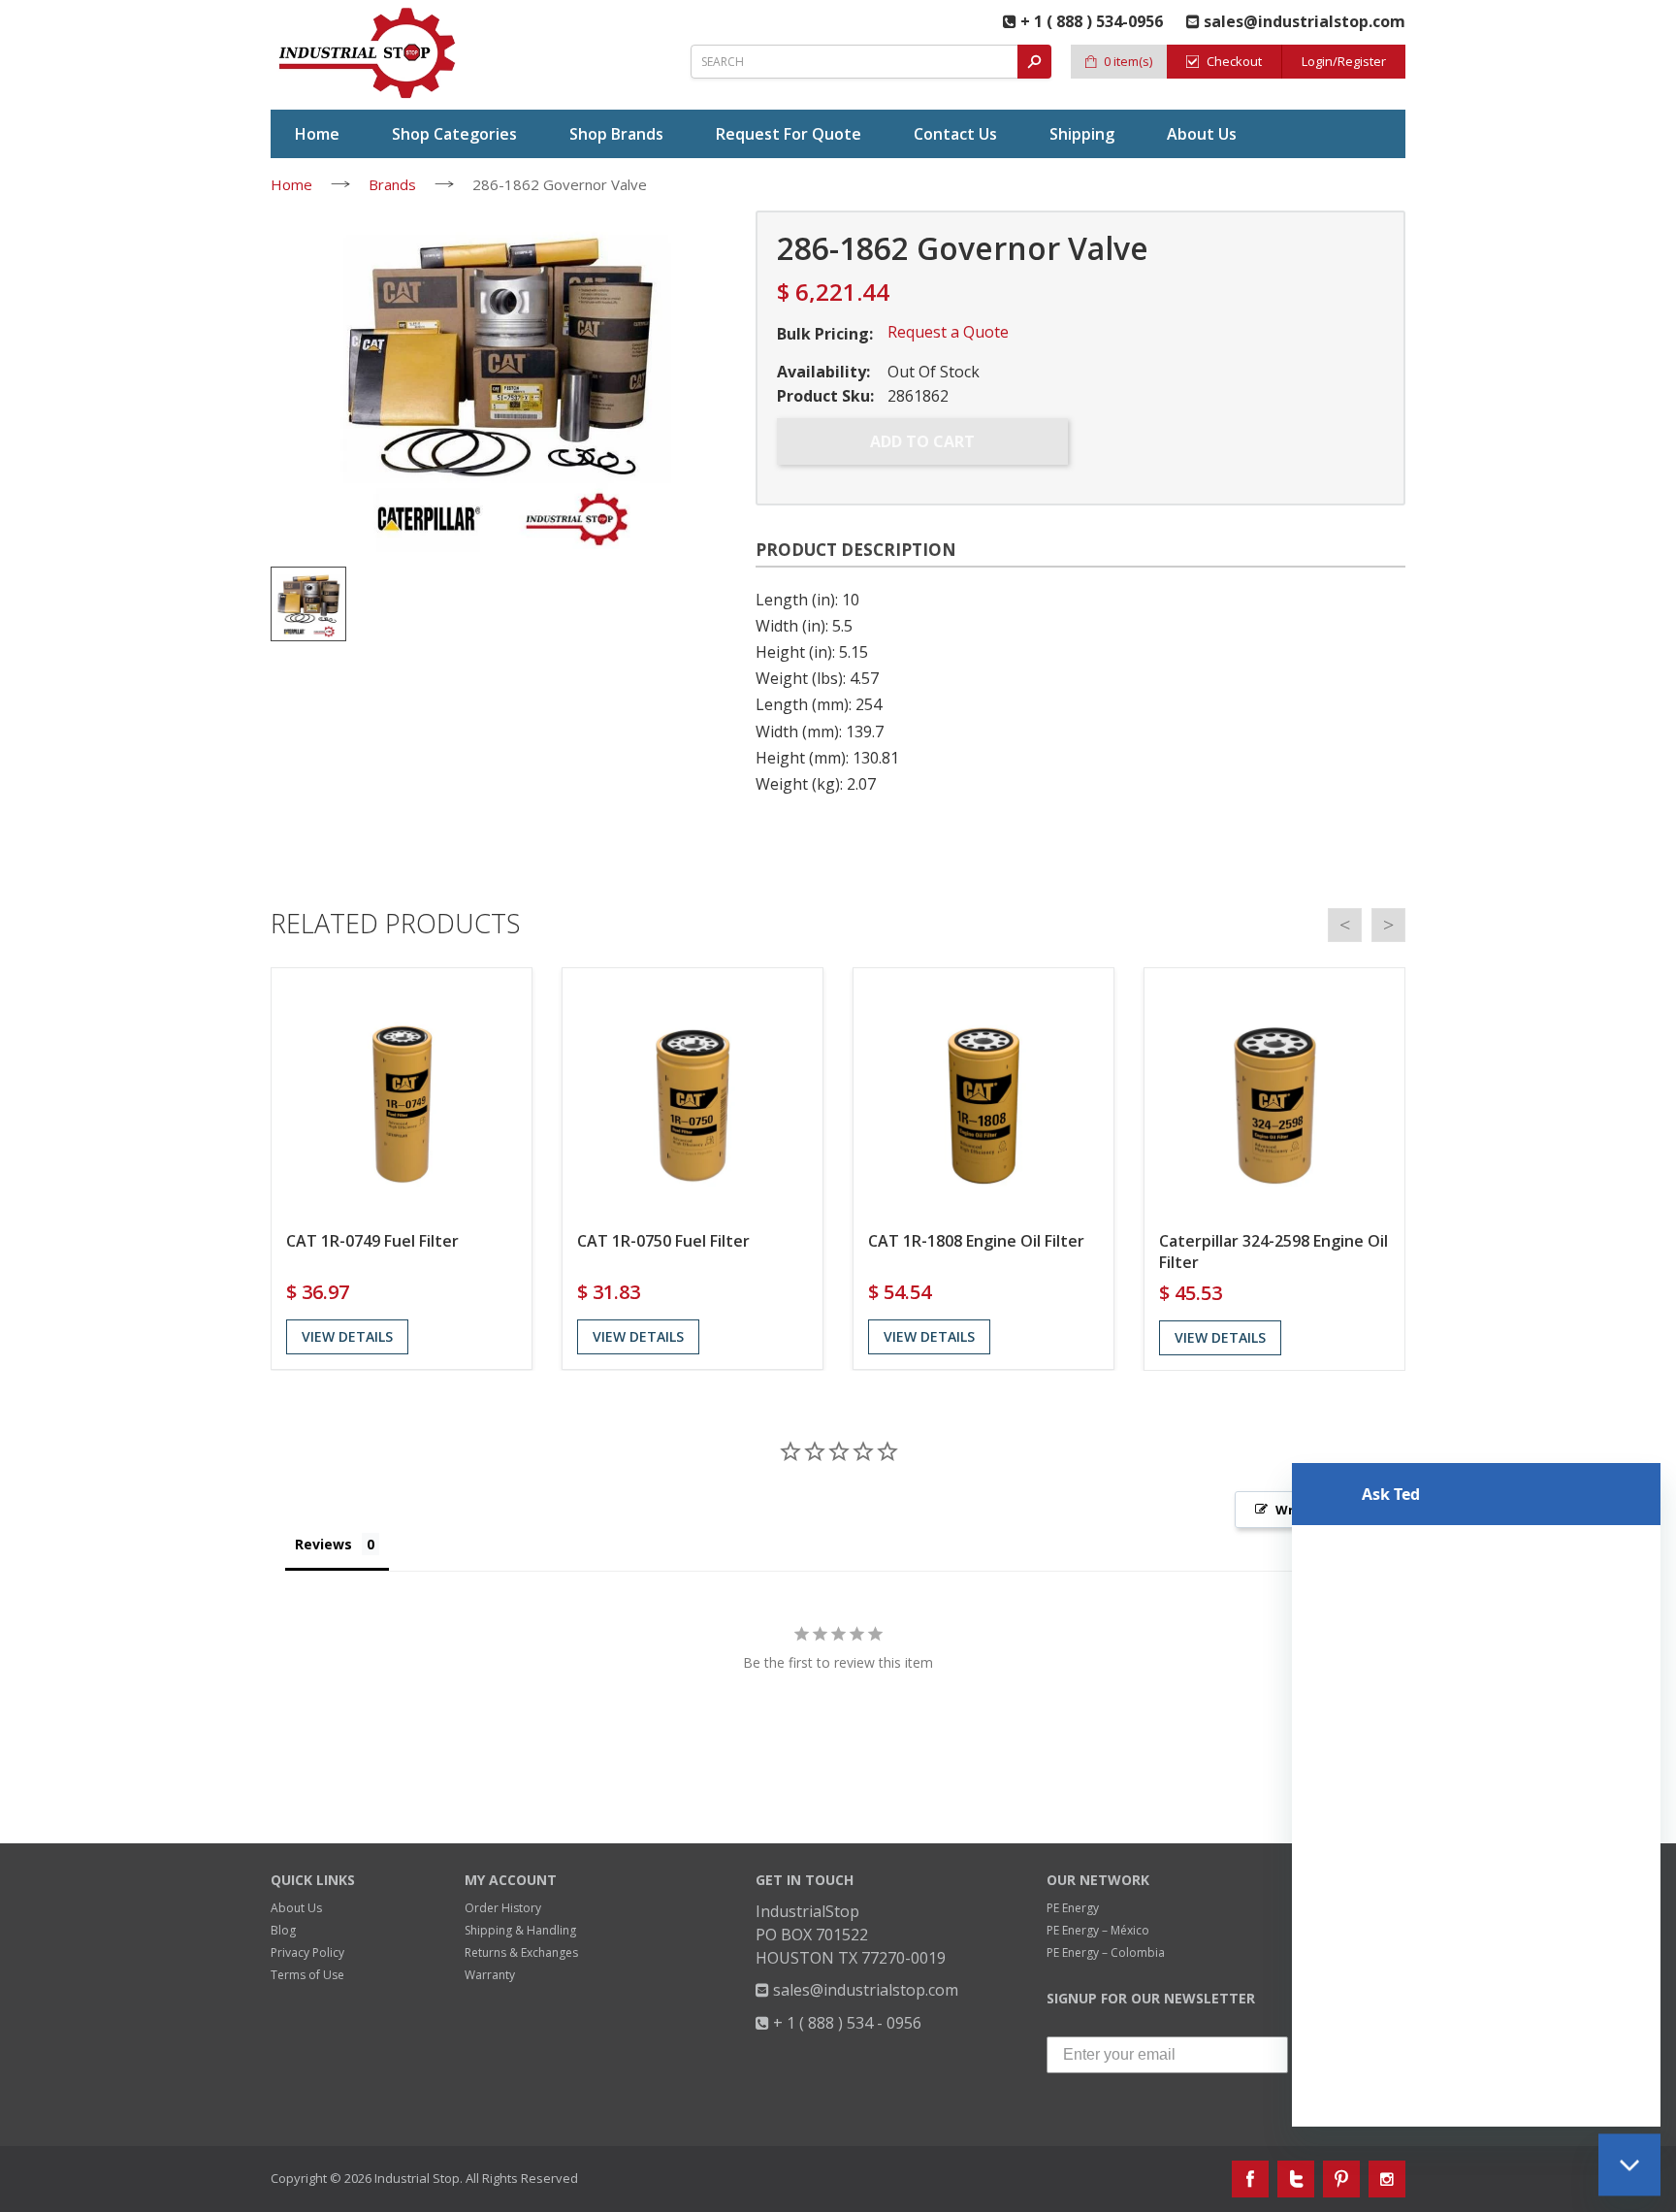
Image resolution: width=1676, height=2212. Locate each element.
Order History (503, 1908)
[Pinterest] (1341, 2179)
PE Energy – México (1098, 1930)
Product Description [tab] (856, 550)
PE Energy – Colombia (1106, 1952)
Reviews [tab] (323, 1544)
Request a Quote (948, 332)
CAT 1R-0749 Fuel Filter (372, 1241)
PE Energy (1073, 1908)
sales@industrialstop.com (864, 1990)
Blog (283, 1930)
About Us (296, 1908)
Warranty (490, 1975)
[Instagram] (1387, 2179)
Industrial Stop (417, 2178)
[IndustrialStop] (369, 53)
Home (291, 184)
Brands (392, 184)
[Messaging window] (1476, 1787)
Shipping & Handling (520, 1930)
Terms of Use (307, 1975)
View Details (347, 1336)
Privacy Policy (307, 1952)
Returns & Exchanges (521, 1952)
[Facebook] (1250, 2179)
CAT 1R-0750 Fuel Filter (663, 1241)
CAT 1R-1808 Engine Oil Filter (976, 1241)
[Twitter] (1296, 2179)
